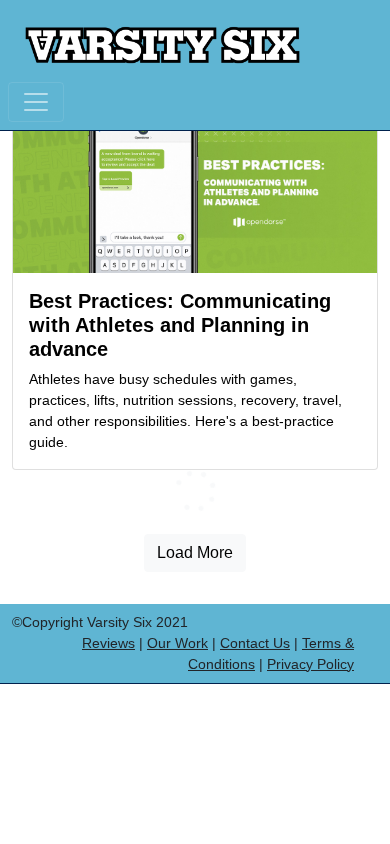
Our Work (177, 643)
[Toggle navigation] (36, 102)
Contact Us (255, 643)
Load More (195, 552)
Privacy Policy (310, 664)
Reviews (108, 643)
